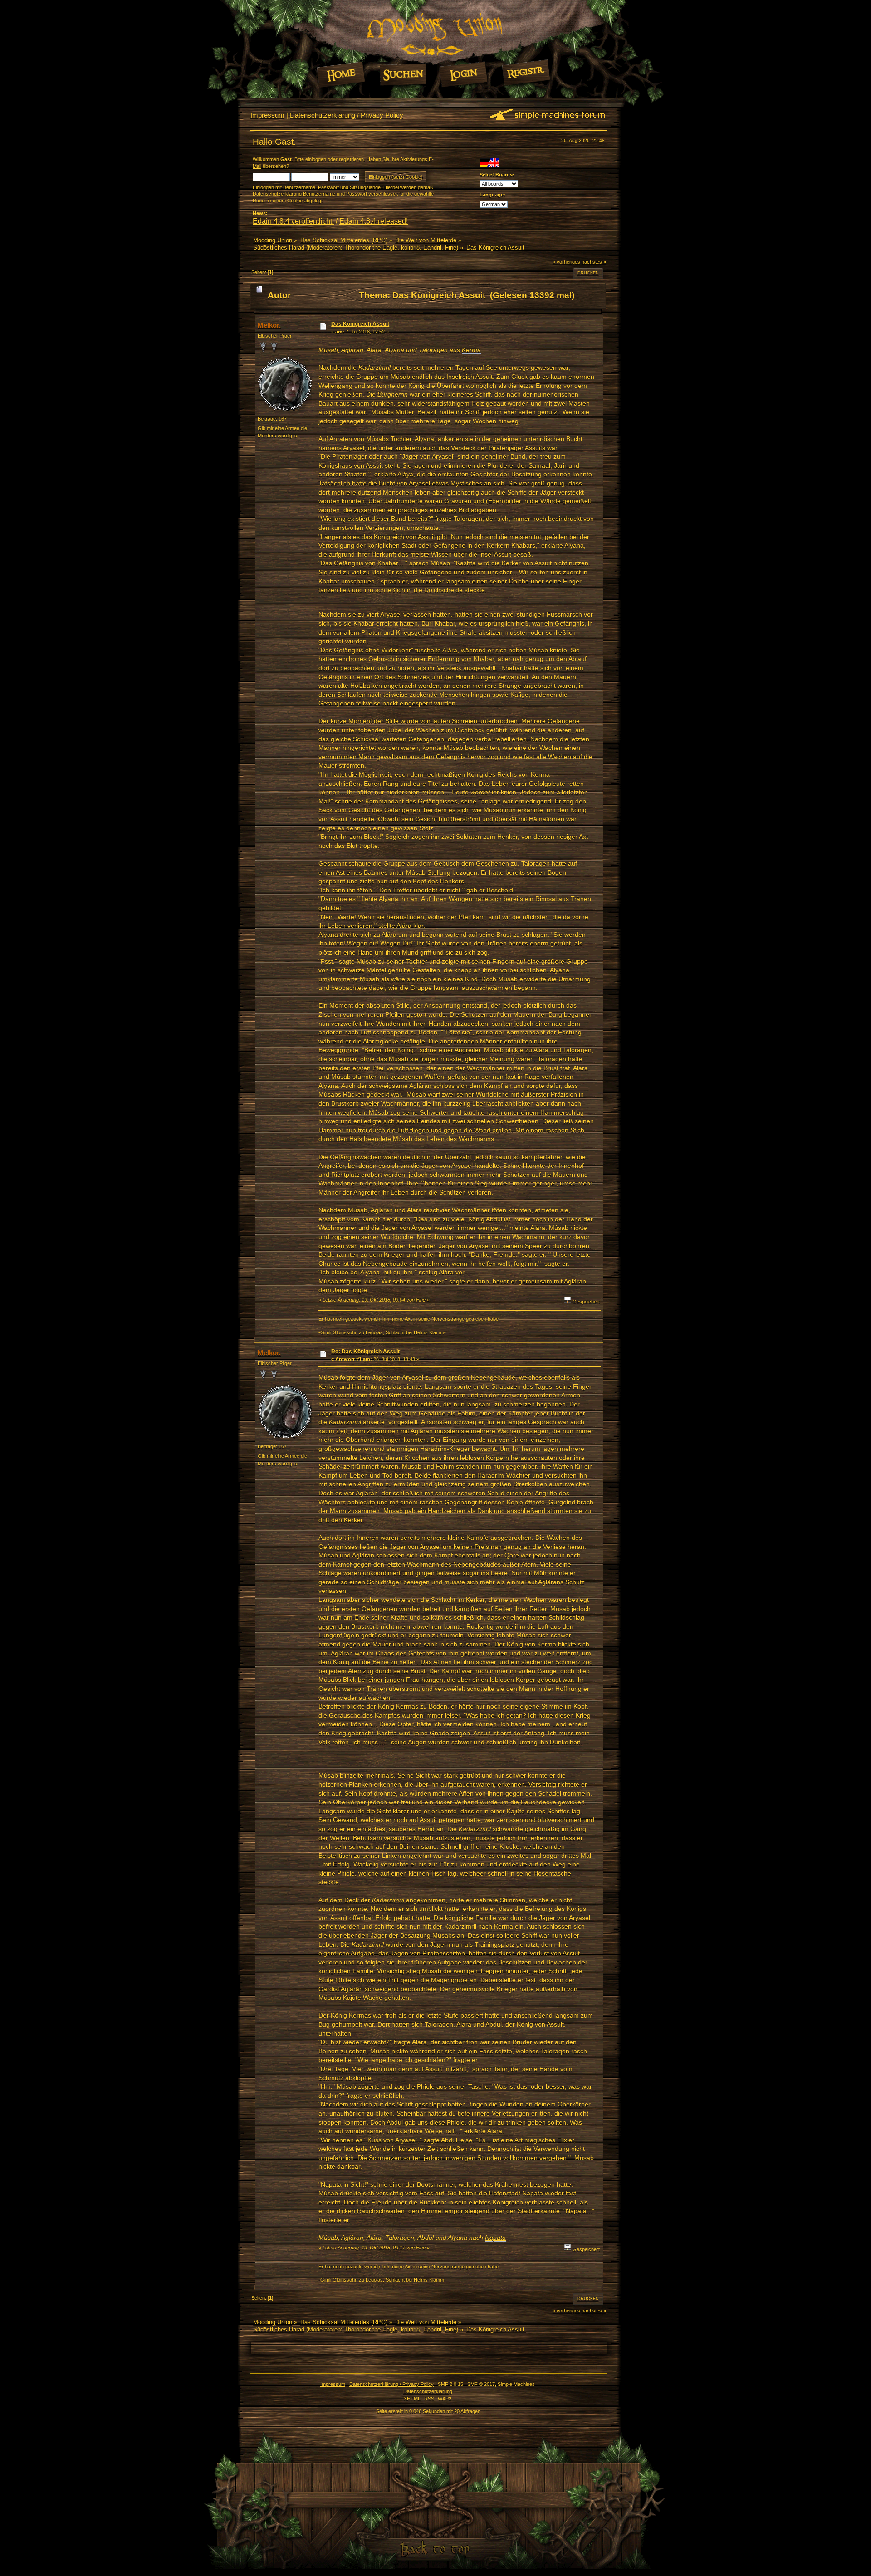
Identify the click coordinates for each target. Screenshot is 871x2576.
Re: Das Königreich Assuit (365, 1352)
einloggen (316, 159)
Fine (451, 247)
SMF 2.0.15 (450, 2384)
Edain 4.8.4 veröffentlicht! (293, 221)
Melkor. (269, 325)
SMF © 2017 (481, 2384)
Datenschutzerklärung (428, 2391)
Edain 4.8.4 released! (374, 221)
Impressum (267, 115)
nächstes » (594, 262)
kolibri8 (410, 247)
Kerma (471, 350)
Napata (495, 2238)
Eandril (432, 247)
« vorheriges (566, 262)
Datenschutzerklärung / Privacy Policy (347, 115)
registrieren (351, 159)
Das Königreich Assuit (360, 324)
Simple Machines (516, 2384)
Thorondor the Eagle (371, 247)
